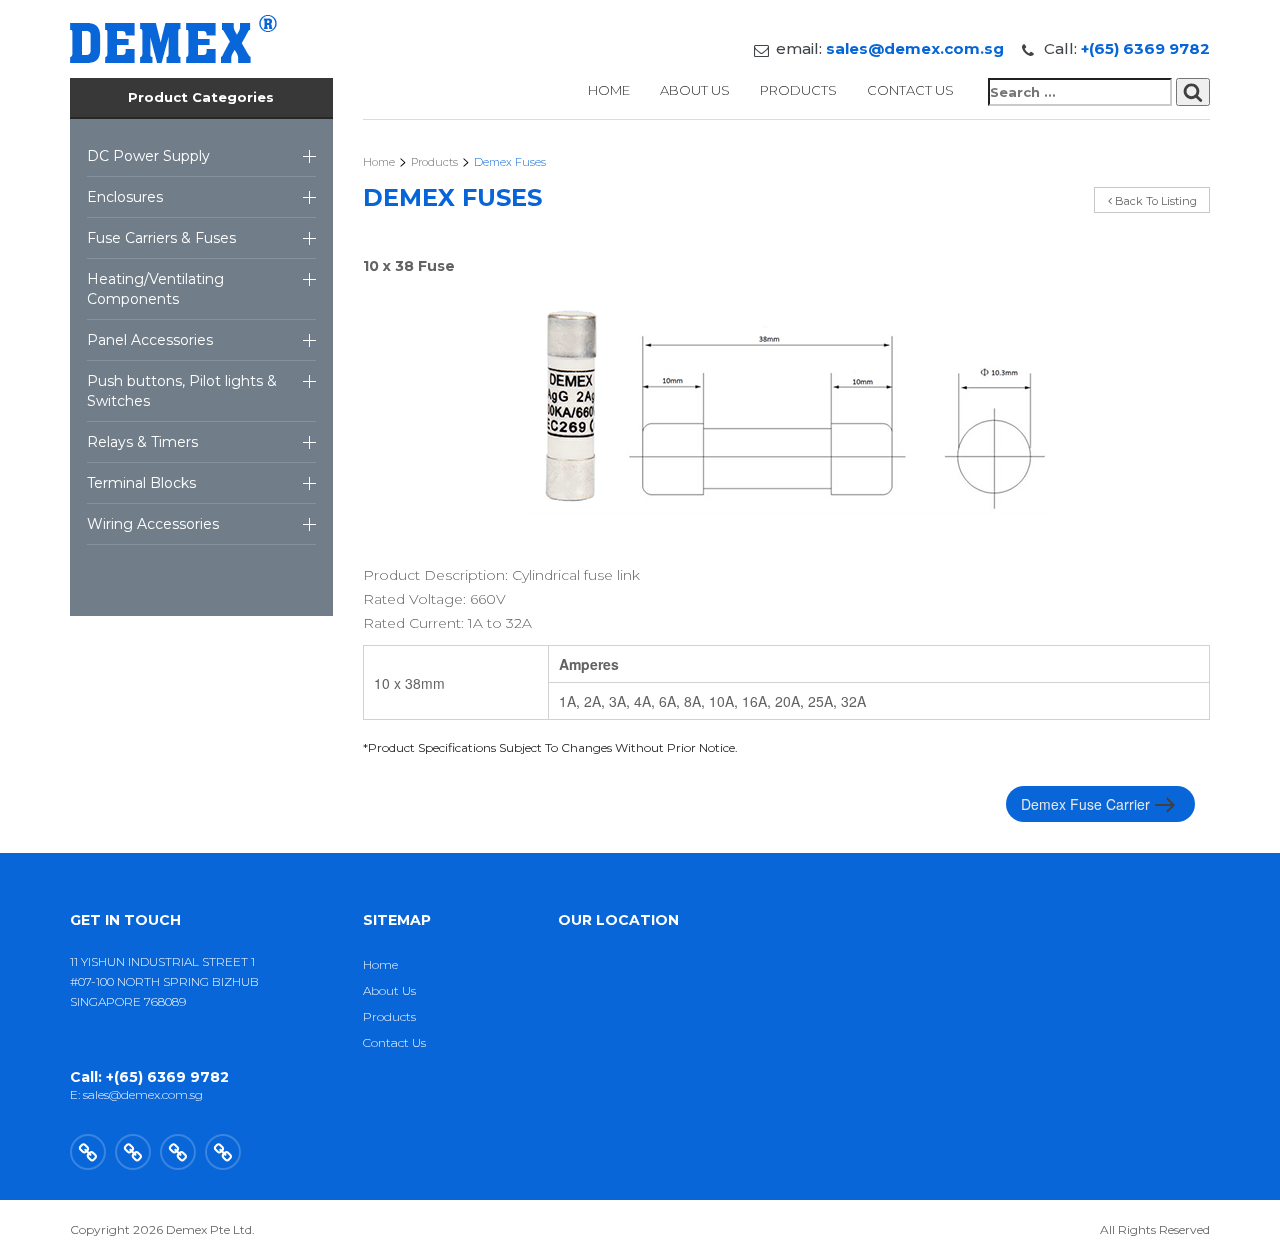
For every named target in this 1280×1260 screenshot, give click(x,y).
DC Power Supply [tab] (148, 156)
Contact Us (910, 90)
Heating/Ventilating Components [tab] (155, 289)
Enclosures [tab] (125, 197)
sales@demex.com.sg (915, 48)
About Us (695, 90)
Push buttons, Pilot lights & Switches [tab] (182, 391)
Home (609, 90)
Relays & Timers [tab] (142, 442)
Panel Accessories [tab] (150, 340)
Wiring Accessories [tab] (153, 524)
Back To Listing (1154, 201)
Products (798, 90)
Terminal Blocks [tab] (141, 483)
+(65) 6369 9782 (1145, 48)
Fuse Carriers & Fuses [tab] (161, 238)
